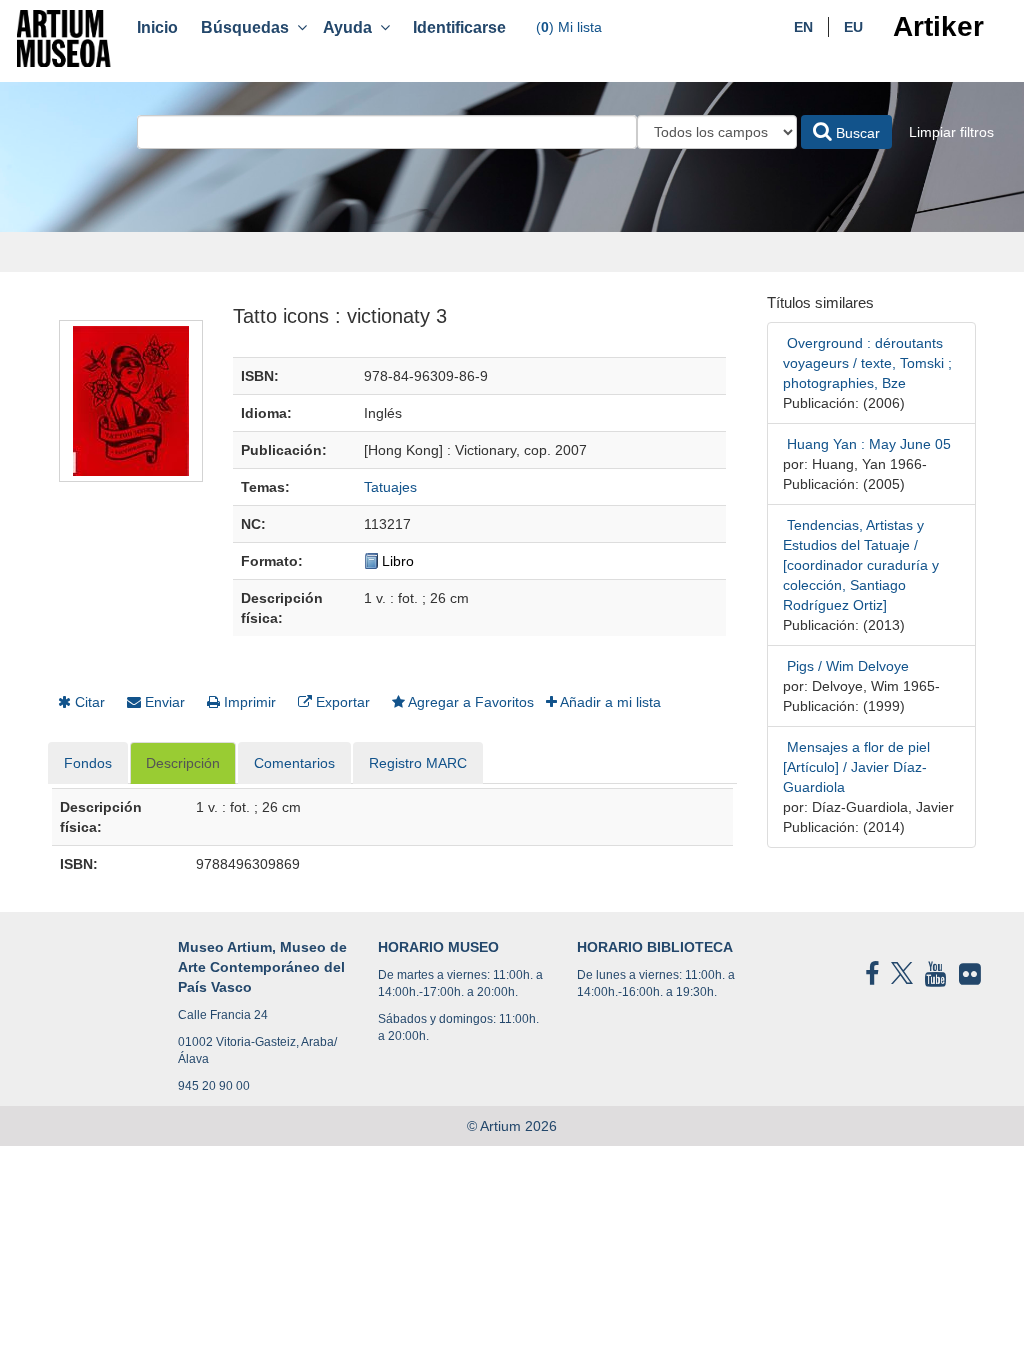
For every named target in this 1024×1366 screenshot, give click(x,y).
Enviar (163, 702)
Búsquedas (249, 27)
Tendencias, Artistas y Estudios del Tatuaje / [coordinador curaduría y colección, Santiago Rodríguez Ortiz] (861, 565)
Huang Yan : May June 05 (867, 444)
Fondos (88, 763)
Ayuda (351, 27)
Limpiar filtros (951, 132)
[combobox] (387, 132)
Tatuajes (390, 487)
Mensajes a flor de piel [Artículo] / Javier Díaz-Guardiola (856, 767)
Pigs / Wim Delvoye (846, 666)
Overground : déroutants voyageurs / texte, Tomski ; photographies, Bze (867, 363)
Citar (88, 702)
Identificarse (459, 27)
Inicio (157, 27)
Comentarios (294, 763)
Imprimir (248, 702)
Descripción (183, 763)
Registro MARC (418, 763)
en (803, 27)
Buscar (856, 133)
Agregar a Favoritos (469, 702)
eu (853, 27)
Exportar (341, 702)
